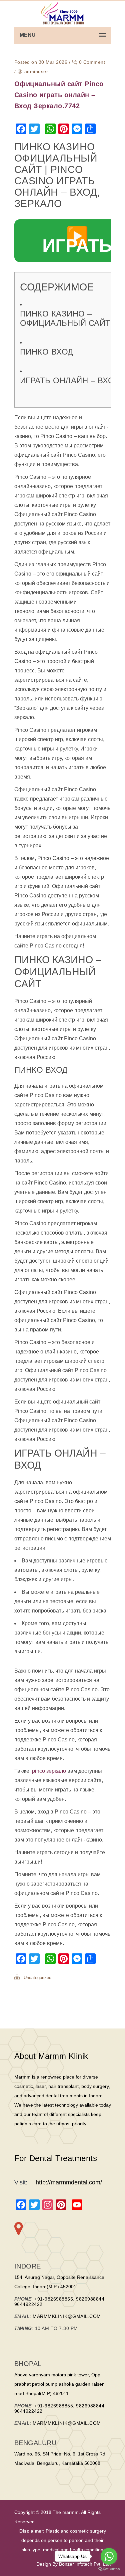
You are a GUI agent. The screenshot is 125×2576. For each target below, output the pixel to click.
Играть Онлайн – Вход (70, 380)
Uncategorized (37, 1978)
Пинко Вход (47, 352)
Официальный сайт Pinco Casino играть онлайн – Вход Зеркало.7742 (59, 95)
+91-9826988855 (54, 2299)
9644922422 (28, 2304)
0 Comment (91, 62)
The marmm (65, 2512)
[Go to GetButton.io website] (109, 2569)
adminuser (36, 71)
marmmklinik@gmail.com (67, 2316)
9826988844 (90, 2299)
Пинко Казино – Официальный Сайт (65, 318)
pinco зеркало (49, 1771)
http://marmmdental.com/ (69, 2182)
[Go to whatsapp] (109, 2556)
